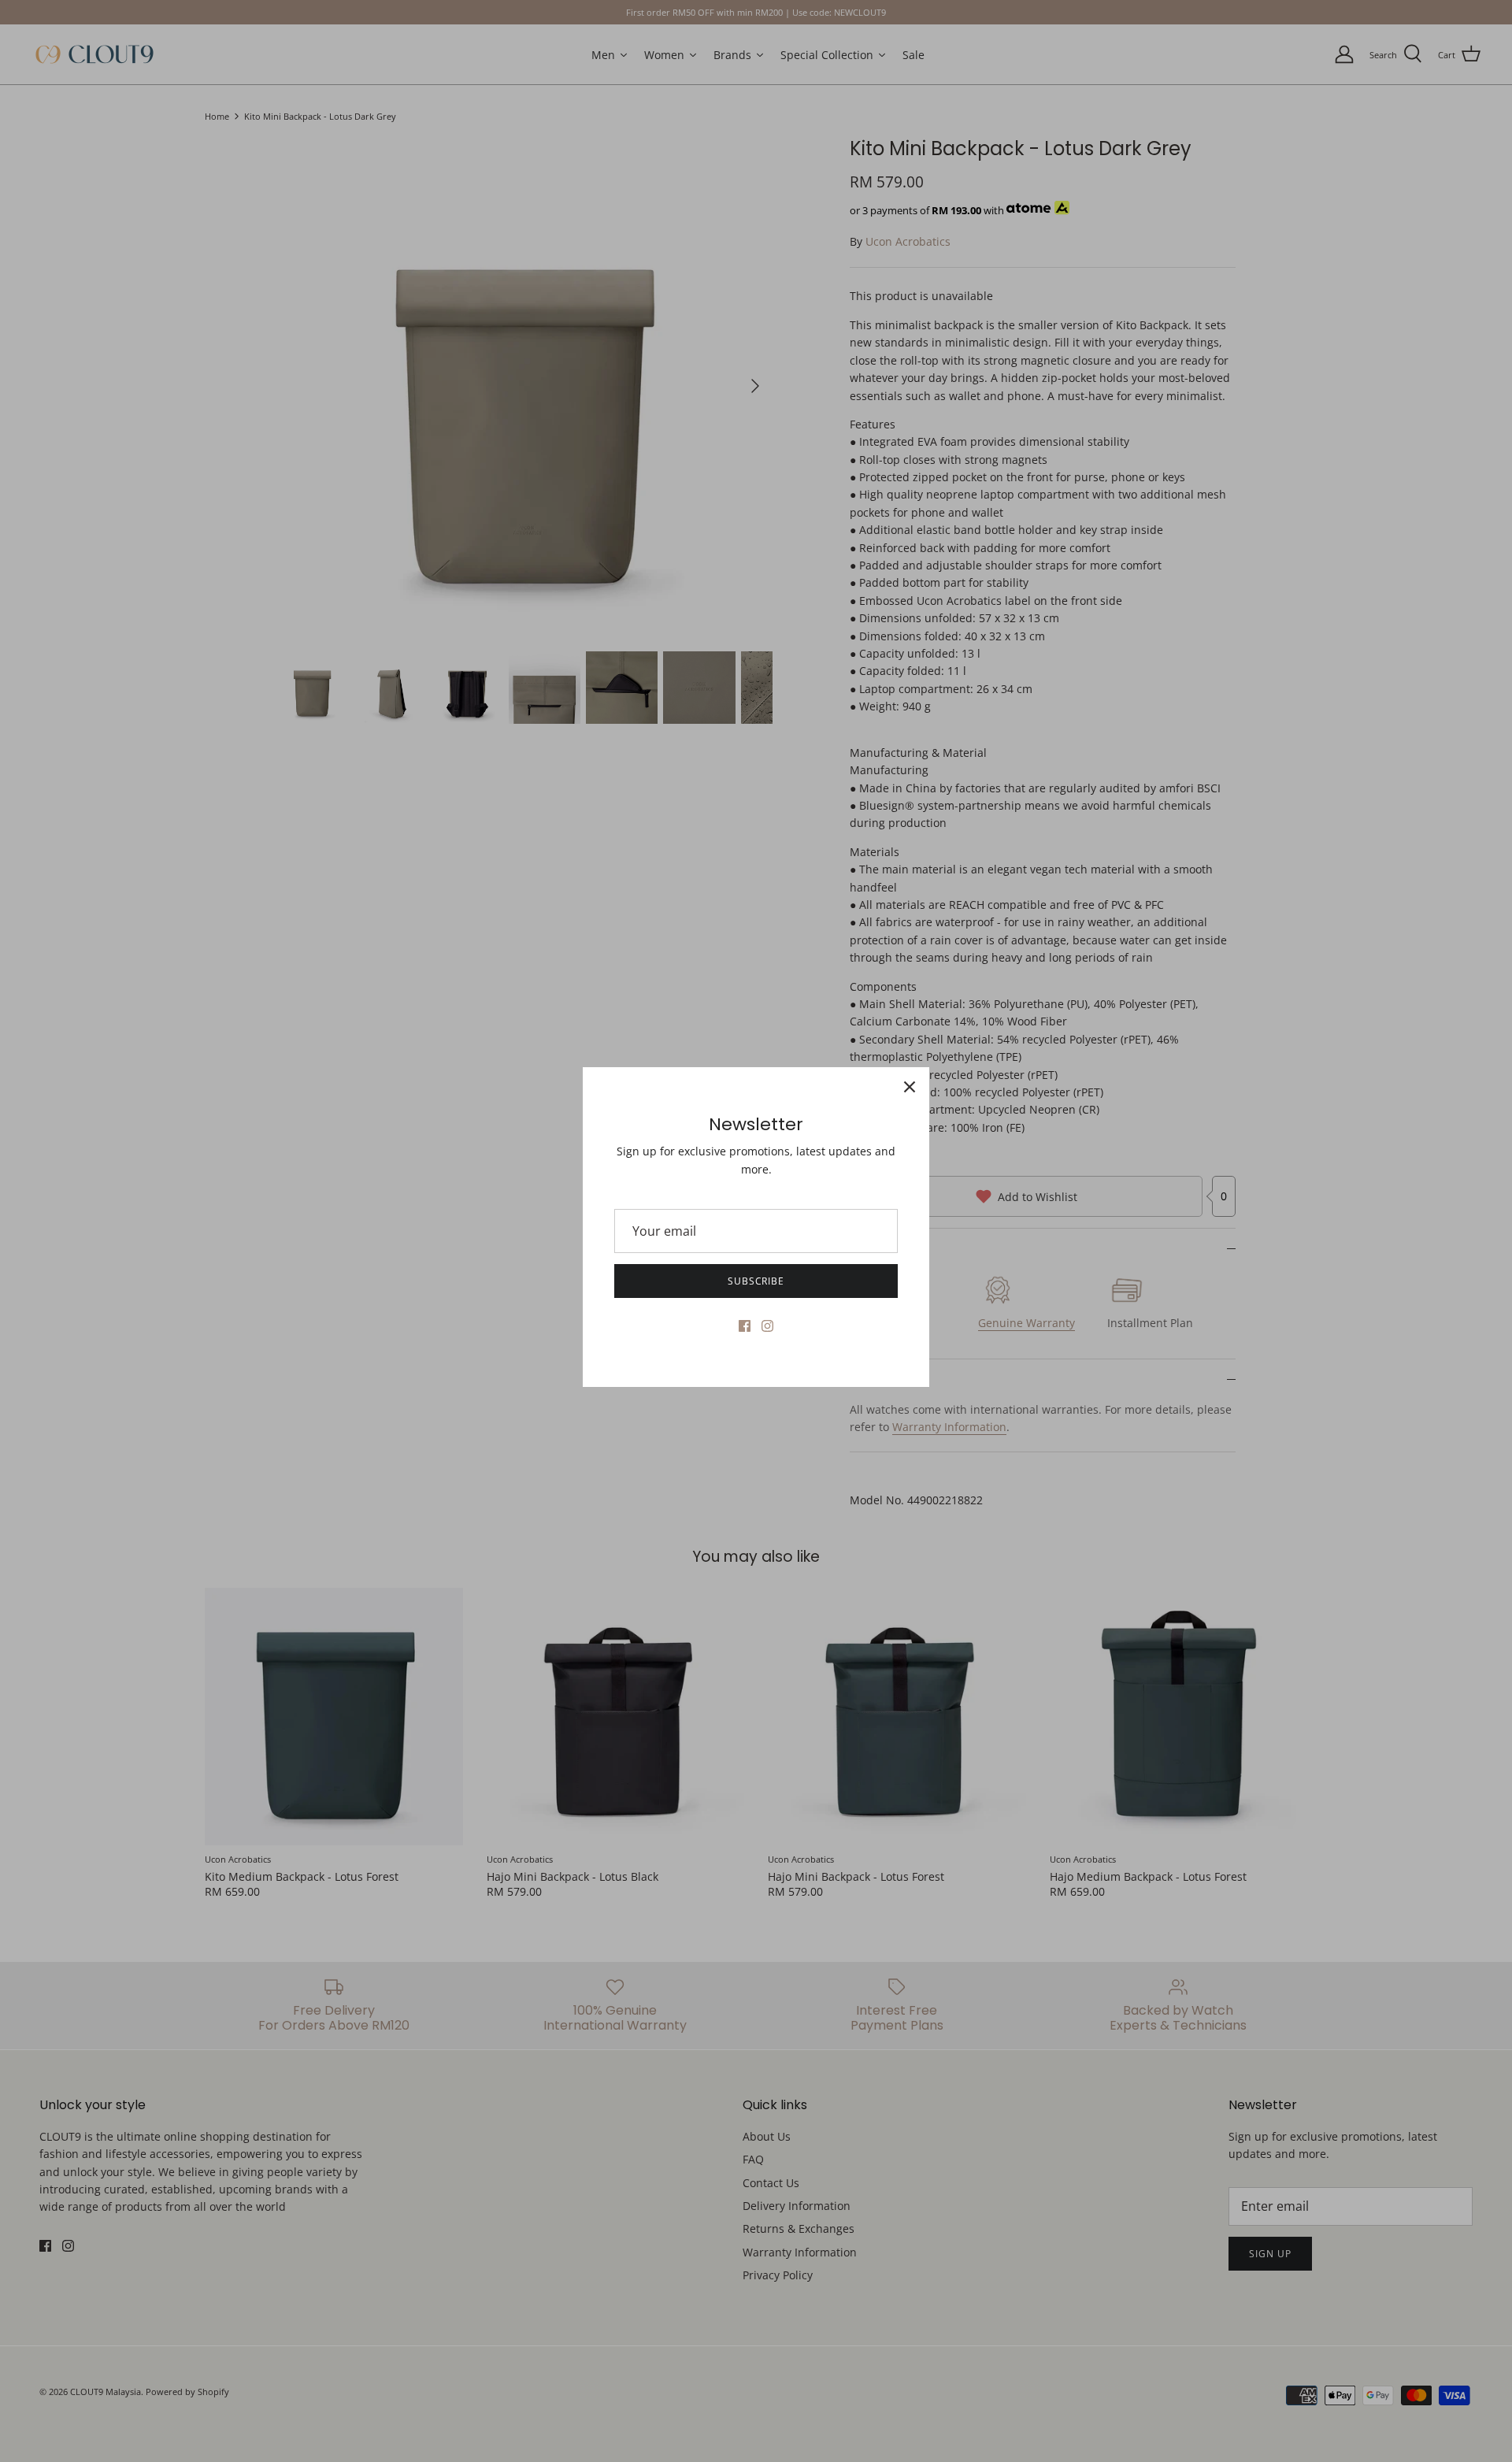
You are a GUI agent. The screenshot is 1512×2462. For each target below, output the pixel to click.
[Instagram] (767, 1326)
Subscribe (756, 1281)
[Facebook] (745, 1326)
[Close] (910, 1087)
